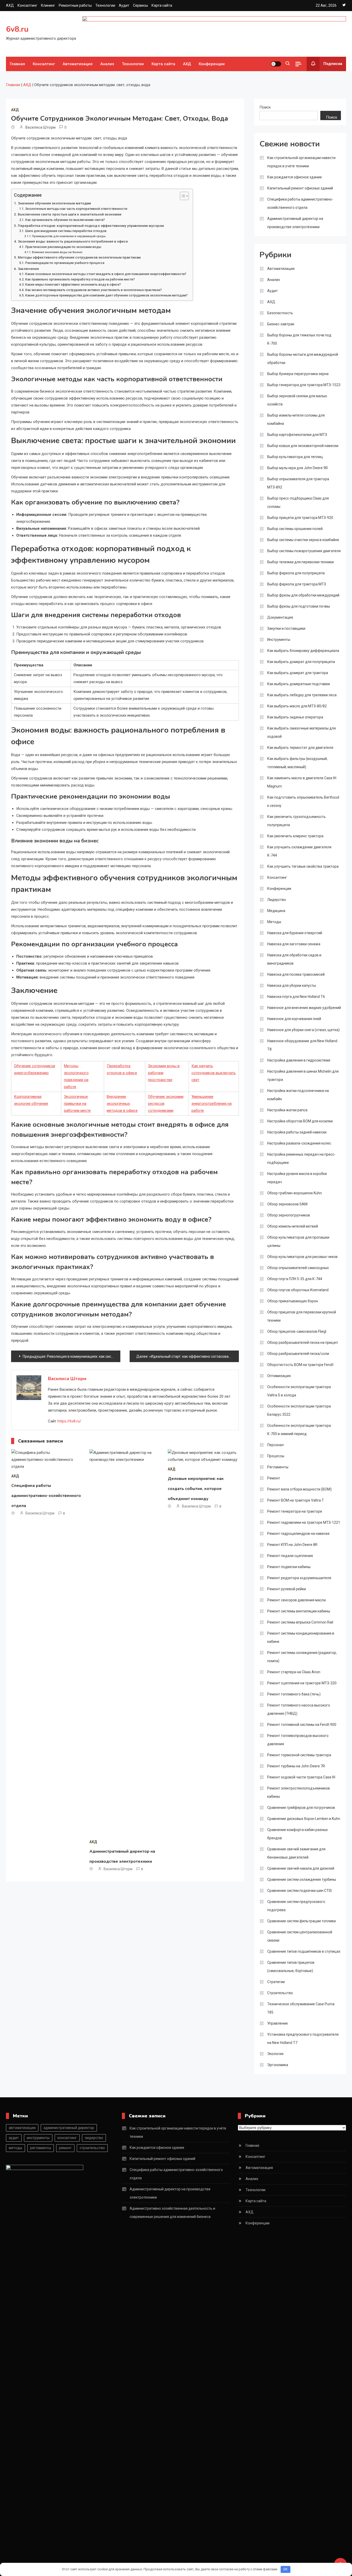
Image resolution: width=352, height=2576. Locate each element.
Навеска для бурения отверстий (295, 933)
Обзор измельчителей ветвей (293, 1226)
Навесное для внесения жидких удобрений (304, 1008)
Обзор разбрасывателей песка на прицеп (303, 1343)
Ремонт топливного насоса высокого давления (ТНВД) (299, 1709)
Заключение (28, 269)
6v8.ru (17, 29)
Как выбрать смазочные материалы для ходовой (301, 732)
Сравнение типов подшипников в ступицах (304, 1951)
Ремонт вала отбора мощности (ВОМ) (299, 1489)
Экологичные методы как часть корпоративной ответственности (76, 209)
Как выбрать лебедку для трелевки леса (302, 695)
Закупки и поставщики (286, 628)
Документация (280, 617)
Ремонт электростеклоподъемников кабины (299, 1792)
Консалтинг (27, 5)
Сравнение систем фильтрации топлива (301, 1921)
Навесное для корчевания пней (294, 1019)
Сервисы (140, 5)
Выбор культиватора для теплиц (295, 457)
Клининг (48, 5)
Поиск (265, 107)
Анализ (107, 64)
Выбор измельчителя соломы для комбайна (296, 419)
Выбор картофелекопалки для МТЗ (297, 435)
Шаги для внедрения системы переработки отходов (66, 231)
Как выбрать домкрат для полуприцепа (301, 662)
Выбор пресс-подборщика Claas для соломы (298, 502)
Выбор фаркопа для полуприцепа (296, 573)
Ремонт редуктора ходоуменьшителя (299, 1578)
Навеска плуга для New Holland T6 (296, 997)
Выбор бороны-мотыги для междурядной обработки (303, 359)
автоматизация (22, 2128)
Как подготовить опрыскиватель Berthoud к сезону (303, 801)
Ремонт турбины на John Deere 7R (296, 1766)
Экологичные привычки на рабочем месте (77, 1104)
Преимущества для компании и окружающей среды (69, 236)
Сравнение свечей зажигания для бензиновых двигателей (296, 1853)
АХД (10, 5)
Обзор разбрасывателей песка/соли (298, 1354)
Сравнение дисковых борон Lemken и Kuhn (304, 1819)
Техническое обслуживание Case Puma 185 (301, 2008)
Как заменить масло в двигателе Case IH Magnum (302, 782)
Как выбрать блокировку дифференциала (303, 651)
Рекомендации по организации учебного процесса (65, 263)
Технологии (105, 5)
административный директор (69, 2128)
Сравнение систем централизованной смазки (300, 1936)
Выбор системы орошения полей (295, 529)
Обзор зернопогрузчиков (289, 1215)
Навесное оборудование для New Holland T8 (302, 1045)
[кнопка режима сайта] (276, 64)
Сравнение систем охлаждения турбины (302, 1879)
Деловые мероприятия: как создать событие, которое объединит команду (196, 1489)
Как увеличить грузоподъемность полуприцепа (296, 821)
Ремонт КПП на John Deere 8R (292, 1545)
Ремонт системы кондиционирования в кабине (301, 1637)
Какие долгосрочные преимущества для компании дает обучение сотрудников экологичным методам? (106, 295)
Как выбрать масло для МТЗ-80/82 (297, 706)
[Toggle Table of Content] (182, 196)
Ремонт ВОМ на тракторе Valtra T (296, 1500)
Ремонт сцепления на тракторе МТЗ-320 (302, 1683)
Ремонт (274, 1478)
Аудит (124, 5)
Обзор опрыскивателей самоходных (298, 1268)
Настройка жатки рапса (287, 1110)
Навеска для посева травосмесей (296, 974)
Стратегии (276, 1982)
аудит (14, 2138)
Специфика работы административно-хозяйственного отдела (46, 1496)
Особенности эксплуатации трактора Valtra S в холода (299, 1391)
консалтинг (67, 2138)
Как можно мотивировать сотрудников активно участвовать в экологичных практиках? (93, 290)
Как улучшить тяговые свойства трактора (303, 866)
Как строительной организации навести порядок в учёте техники (301, 162)
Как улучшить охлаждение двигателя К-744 (299, 851)
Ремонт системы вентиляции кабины (299, 1611)
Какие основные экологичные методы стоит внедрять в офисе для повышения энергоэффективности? (106, 274)
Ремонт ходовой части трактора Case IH (301, 1777)
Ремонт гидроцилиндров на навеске (298, 1534)
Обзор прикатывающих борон (293, 1301)
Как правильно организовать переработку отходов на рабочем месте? (80, 279)
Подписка (333, 64)
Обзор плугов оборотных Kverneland (298, 1290)
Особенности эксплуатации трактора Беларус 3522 (299, 1410)
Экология (275, 2054)
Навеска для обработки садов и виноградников (294, 959)
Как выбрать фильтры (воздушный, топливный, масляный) (297, 763)
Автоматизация (78, 64)
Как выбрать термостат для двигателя (300, 748)
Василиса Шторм (40, 127)
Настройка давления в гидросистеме (299, 1060)
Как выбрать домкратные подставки (299, 684)
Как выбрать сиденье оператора (295, 717)
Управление (278, 2023)
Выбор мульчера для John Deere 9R (297, 468)
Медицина (276, 911)
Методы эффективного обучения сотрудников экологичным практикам (79, 257)
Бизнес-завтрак (281, 324)
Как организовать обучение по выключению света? (65, 220)
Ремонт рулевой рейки (287, 1589)
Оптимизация (279, 1376)
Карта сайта (162, 5)
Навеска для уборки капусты (292, 985)
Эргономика (278, 2065)
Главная (17, 64)
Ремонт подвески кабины (289, 1567)
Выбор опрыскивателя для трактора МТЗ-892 (298, 483)
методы (15, 2148)
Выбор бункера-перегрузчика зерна (298, 374)
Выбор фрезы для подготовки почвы (299, 606)
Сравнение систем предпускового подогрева (296, 1906)
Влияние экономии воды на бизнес (57, 252)
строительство (92, 2148)
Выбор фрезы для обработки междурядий (303, 595)
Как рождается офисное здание (295, 177)
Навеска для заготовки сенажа (294, 944)
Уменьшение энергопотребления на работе (212, 1104)
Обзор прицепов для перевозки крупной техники (302, 1316)
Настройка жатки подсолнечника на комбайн (298, 1095)
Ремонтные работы (75, 5)
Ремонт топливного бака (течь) (294, 1694)
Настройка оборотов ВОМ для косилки (300, 1121)
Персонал (275, 1445)
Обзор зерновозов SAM (287, 1204)
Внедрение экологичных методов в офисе (122, 1104)
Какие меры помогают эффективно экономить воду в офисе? (73, 285)
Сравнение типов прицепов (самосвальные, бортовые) (291, 1967)
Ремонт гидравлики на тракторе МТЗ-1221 (304, 1522)
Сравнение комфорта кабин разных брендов (297, 1834)
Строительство (280, 1993)
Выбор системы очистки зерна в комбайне (303, 540)
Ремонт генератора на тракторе (295, 1511)
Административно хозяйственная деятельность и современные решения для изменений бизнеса (172, 2213)
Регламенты (278, 1467)
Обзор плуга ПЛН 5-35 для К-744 (295, 1279)
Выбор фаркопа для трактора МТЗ (297, 584)
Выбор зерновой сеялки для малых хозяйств (297, 400)
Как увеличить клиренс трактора (295, 836)
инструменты (38, 2138)
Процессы (276, 1456)
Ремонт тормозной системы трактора (299, 1755)
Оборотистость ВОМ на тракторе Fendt (300, 1365)
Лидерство (277, 900)
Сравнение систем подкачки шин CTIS (300, 1891)
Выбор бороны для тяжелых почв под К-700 (299, 339)
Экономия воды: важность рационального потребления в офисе (73, 241)
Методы (274, 922)
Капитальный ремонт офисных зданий (300, 188)
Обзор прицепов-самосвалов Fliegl (297, 1331)
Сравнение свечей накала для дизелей (301, 1868)
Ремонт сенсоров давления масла (296, 1600)
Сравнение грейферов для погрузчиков (301, 1808)
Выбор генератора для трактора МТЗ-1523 (304, 385)
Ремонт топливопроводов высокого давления (298, 1740)
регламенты (41, 2148)
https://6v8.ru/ (69, 1421)
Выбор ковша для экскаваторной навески (303, 446)
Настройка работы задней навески (297, 1132)
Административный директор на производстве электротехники (295, 223)
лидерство (94, 2138)
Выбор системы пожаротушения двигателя (304, 551)
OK (285, 2569)
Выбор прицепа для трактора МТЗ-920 (300, 518)
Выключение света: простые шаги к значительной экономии (70, 214)
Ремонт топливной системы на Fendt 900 (302, 1725)
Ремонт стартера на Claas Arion (294, 1672)
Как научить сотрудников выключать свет (214, 1073)
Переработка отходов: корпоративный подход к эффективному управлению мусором (91, 226)
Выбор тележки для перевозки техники (300, 562)
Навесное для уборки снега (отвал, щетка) (303, 1030)
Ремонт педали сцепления (290, 1556)
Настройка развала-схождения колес (299, 1143)
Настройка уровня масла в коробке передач (297, 1178)
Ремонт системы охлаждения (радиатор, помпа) (302, 1657)
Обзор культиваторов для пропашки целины (298, 1241)
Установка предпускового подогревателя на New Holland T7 (303, 2039)
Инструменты (279, 640)
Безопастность (280, 313)
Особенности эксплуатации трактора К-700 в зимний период (299, 1430)
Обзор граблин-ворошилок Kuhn (295, 1193)
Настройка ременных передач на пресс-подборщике (301, 1158)
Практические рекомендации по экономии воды (63, 247)
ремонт (65, 2148)
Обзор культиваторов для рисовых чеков (302, 1257)
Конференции (212, 64)
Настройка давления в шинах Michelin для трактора (303, 1075)
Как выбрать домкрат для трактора (298, 673)
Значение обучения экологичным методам (54, 203)
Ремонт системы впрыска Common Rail (300, 1622)
